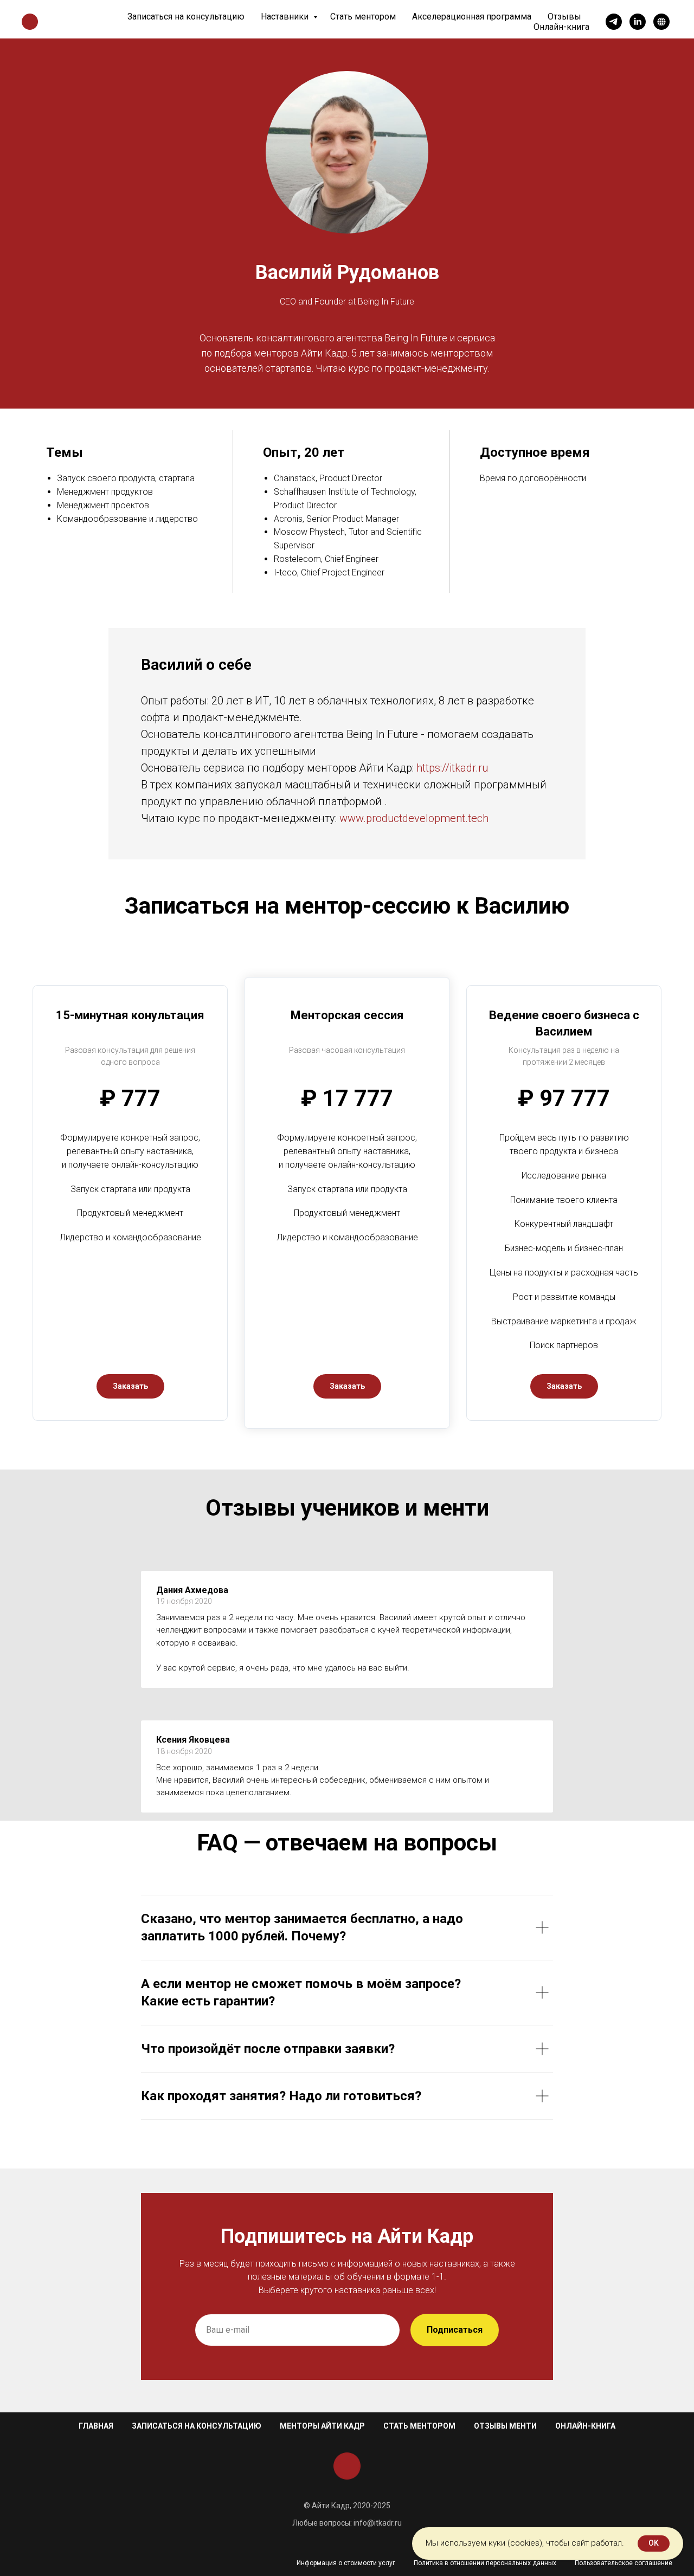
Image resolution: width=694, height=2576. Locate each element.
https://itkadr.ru (452, 768)
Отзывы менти (505, 2426)
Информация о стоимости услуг (346, 2563)
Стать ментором (363, 17)
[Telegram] (614, 22)
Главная (96, 2426)
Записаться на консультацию (186, 17)
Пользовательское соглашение (624, 2563)
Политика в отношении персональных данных (485, 2563)
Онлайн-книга (561, 27)
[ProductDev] (661, 22)
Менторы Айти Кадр (322, 2426)
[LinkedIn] (638, 22)
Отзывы (564, 17)
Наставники (286, 17)
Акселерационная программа (472, 17)
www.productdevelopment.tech (414, 818)
